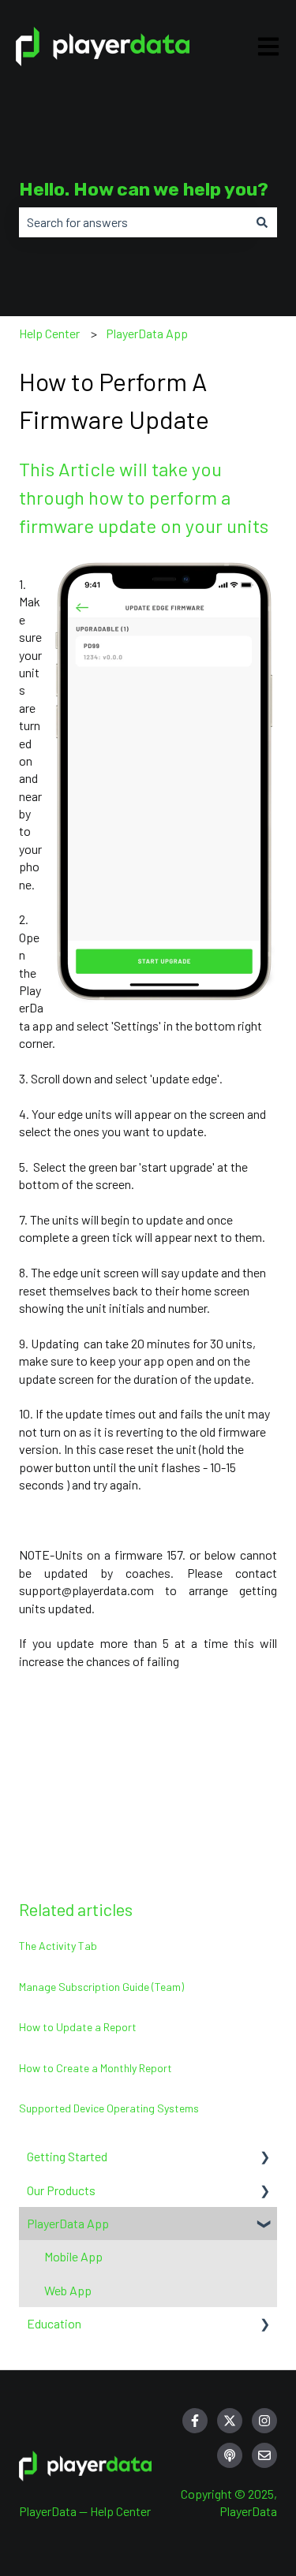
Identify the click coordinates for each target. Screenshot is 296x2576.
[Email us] (264, 2455)
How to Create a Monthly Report (97, 2068)
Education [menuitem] (54, 2323)
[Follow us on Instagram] (264, 2421)
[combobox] (133, 222)
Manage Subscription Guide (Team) (101, 1987)
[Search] (262, 222)
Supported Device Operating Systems (109, 2108)
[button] (264, 2158)
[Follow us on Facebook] (195, 2421)
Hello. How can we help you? (144, 189)
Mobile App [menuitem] (73, 2256)
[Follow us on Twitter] (230, 2421)
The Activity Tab (58, 1946)
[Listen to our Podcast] (230, 2455)
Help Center (49, 333)
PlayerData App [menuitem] (68, 2223)
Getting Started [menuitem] (67, 2156)
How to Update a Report (79, 2027)
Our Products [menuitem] (61, 2190)
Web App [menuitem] (68, 2290)
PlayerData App (147, 333)
